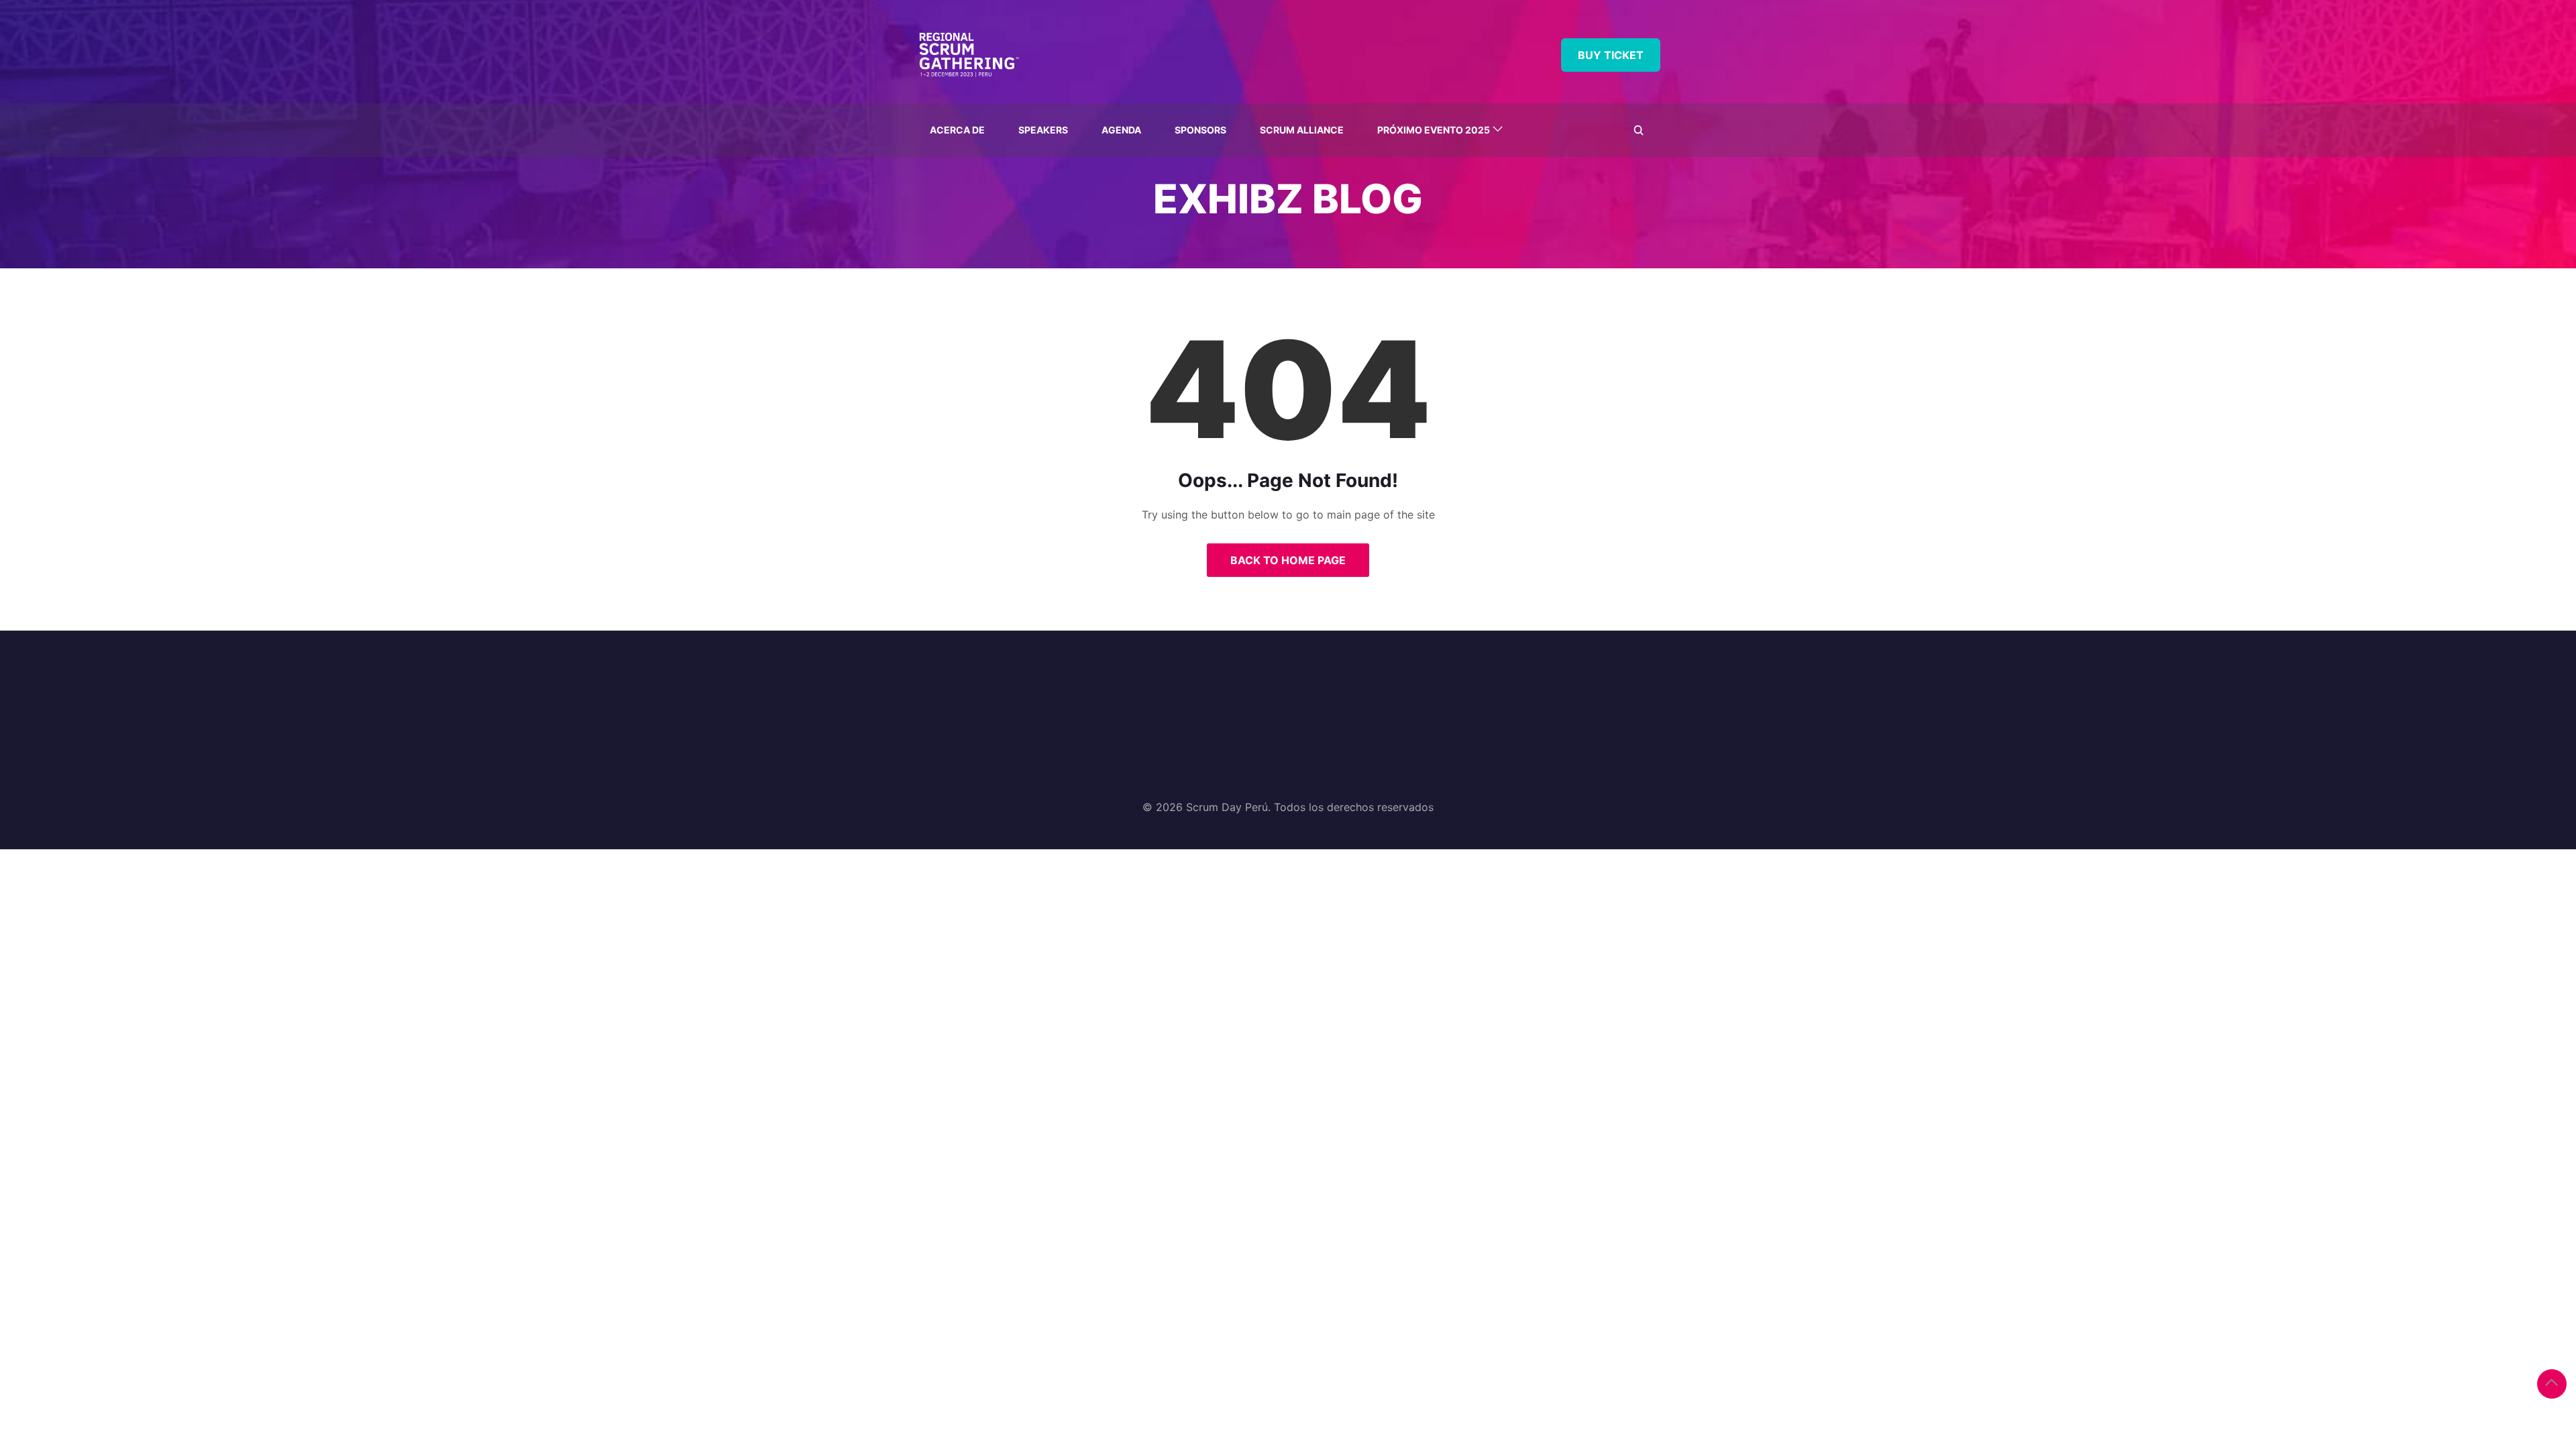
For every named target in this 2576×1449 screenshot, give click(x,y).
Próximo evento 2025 (1434, 130)
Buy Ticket (1611, 55)
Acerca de (957, 130)
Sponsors (1200, 130)
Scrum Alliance (1302, 130)
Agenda (1121, 130)
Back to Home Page (1288, 560)
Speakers (1043, 130)
